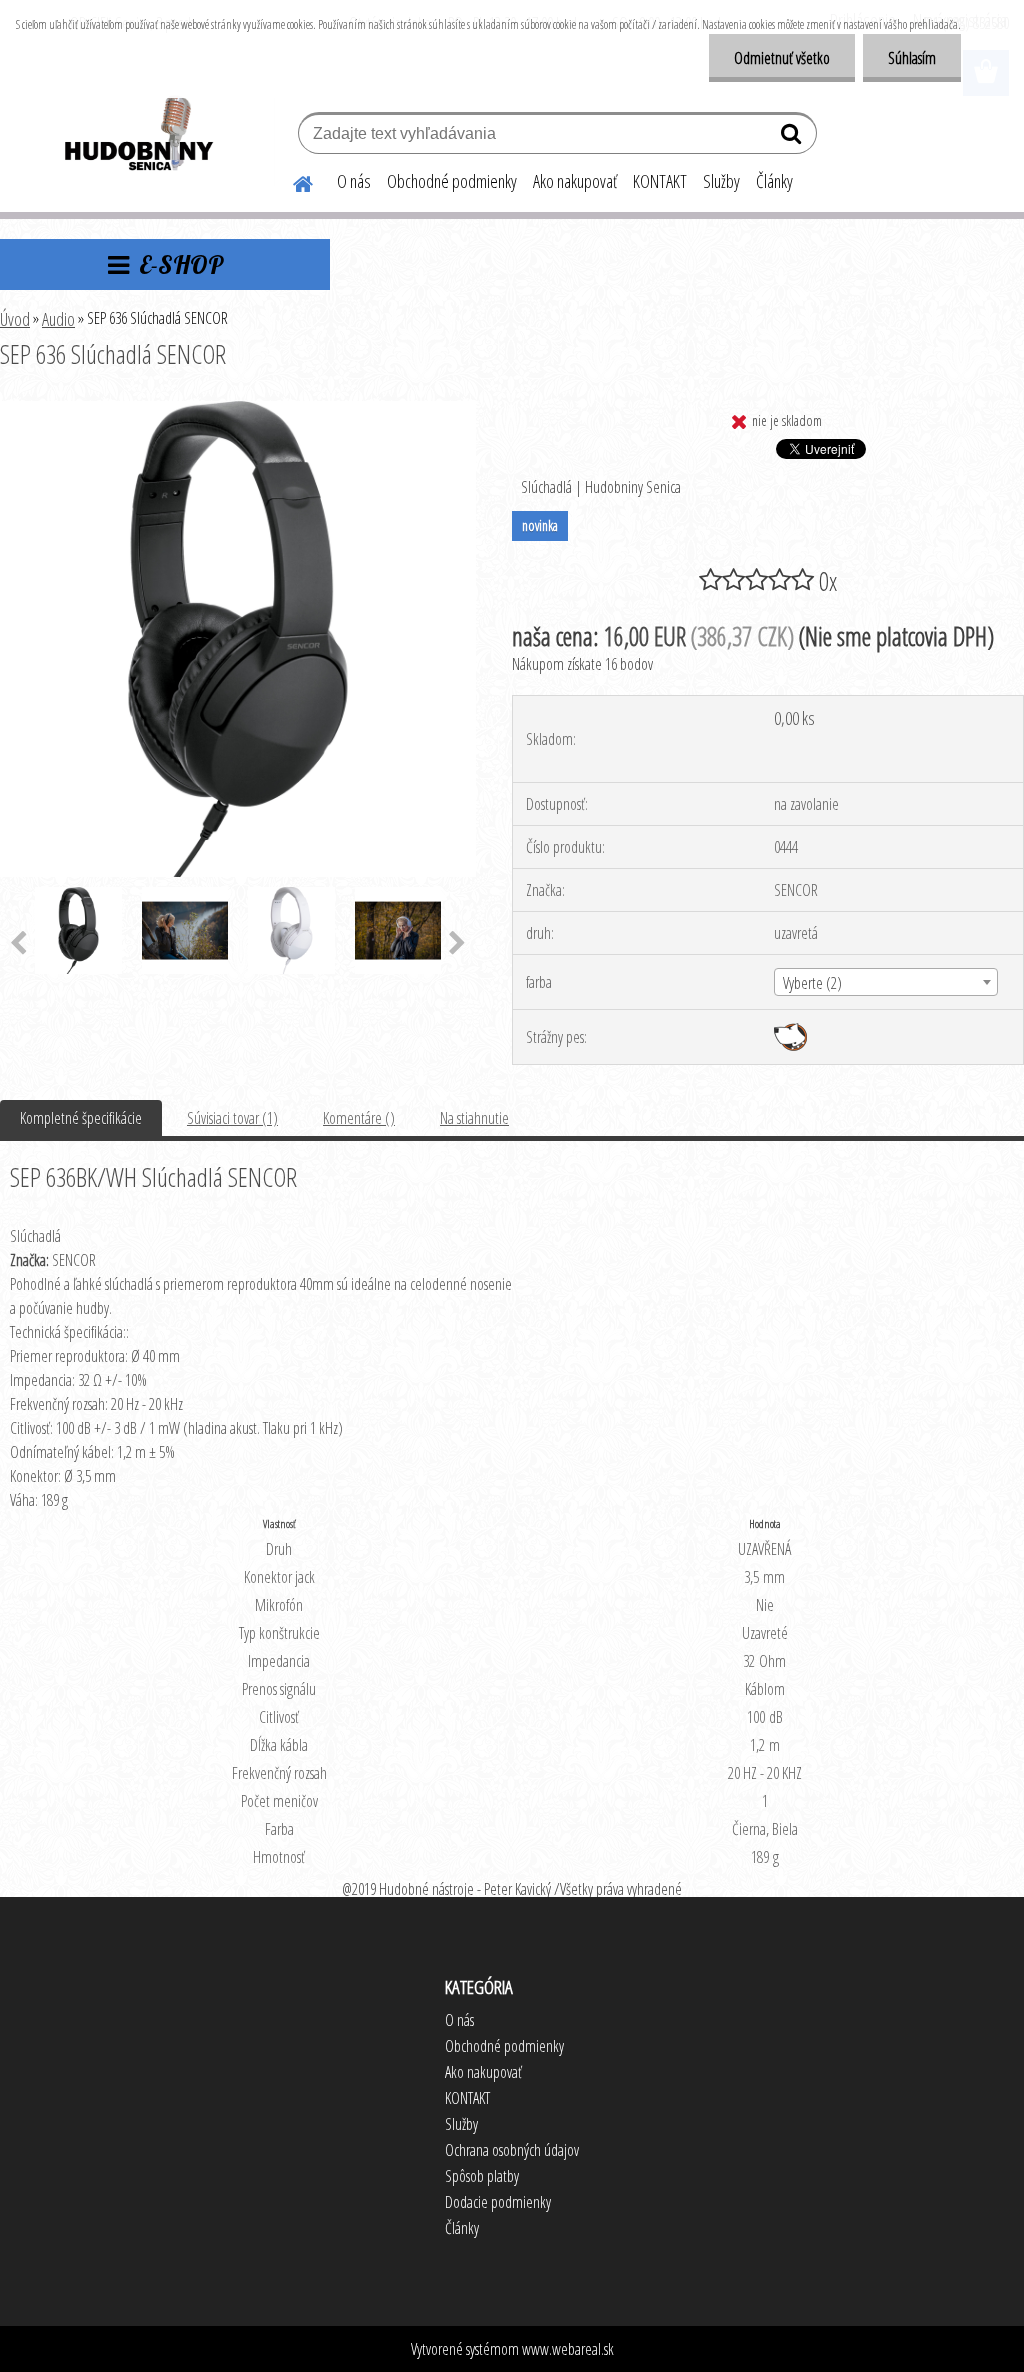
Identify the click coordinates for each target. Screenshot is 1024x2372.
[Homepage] (291, 181)
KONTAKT (660, 181)
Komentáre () (359, 1118)
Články (774, 181)
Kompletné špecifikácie (81, 1118)
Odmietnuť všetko (782, 58)
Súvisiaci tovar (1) (232, 1118)
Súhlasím (912, 58)
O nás (354, 181)
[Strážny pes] (790, 1031)
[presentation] (457, 944)
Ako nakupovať (575, 181)
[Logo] (137, 136)
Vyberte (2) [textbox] (812, 983)
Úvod (15, 319)
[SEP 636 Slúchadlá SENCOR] (238, 409)
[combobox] (886, 982)
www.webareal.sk (568, 2349)
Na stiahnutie (474, 1118)
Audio (58, 319)
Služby (721, 181)
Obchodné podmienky (452, 181)
